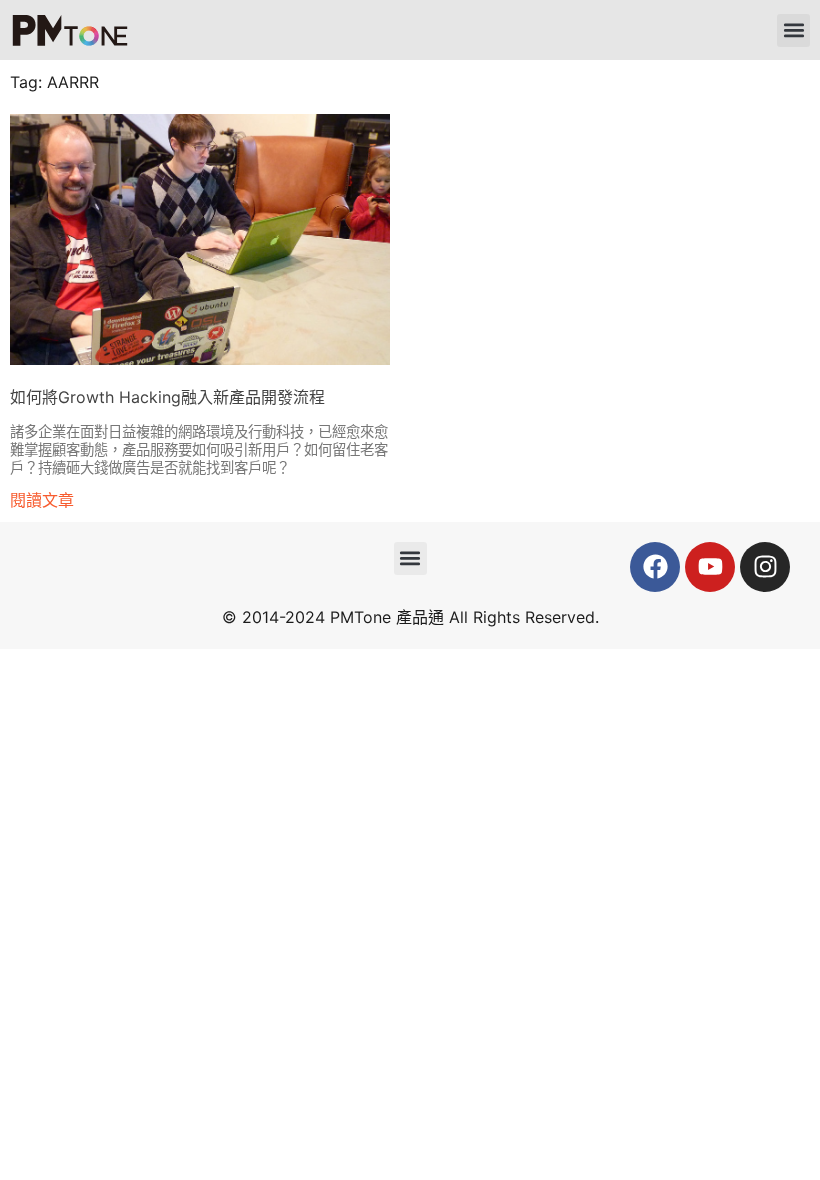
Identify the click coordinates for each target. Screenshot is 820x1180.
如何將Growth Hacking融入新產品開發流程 (167, 397)
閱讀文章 (42, 500)
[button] (793, 30)
